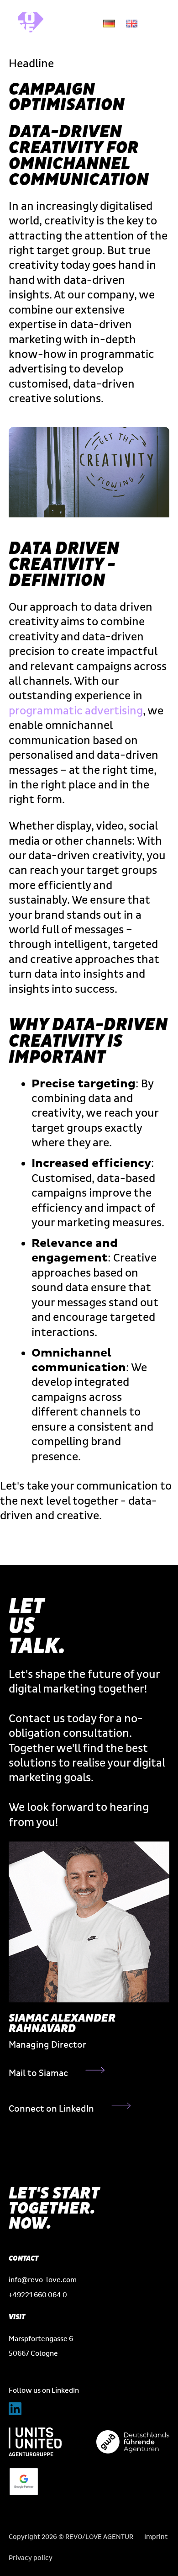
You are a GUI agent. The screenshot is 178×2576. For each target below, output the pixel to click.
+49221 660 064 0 (38, 2295)
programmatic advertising (76, 711)
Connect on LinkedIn (51, 2109)
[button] (158, 23)
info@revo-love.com (43, 2280)
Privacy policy (31, 2558)
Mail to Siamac (38, 2073)
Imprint (156, 2537)
